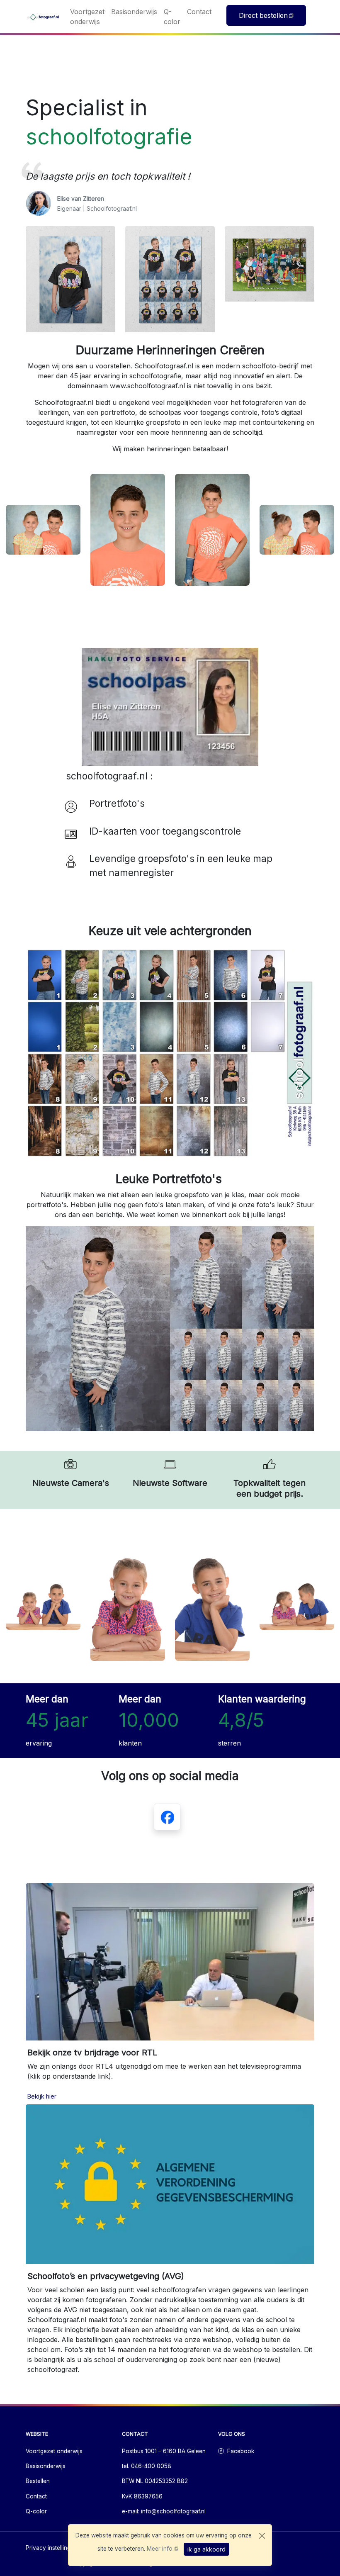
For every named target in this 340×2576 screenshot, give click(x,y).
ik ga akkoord (206, 2549)
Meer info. (160, 2549)
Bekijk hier (42, 2096)
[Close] (262, 2536)
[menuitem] (87, 17)
